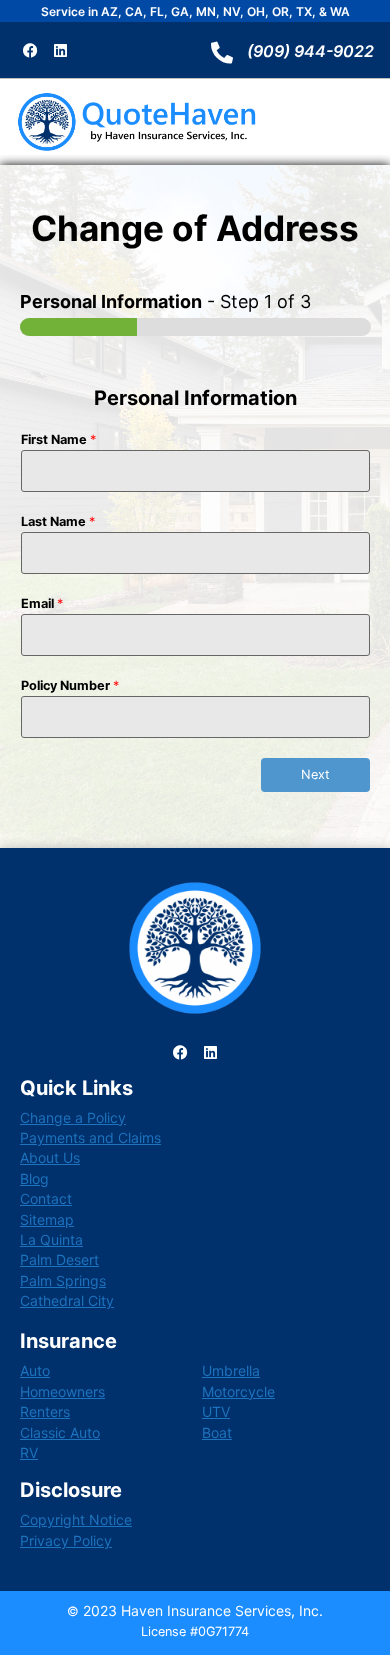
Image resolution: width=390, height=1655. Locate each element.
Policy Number (70, 685)
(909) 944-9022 (310, 51)
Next (315, 774)
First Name (58, 439)
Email (42, 603)
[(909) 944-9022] (222, 53)
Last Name (58, 521)
